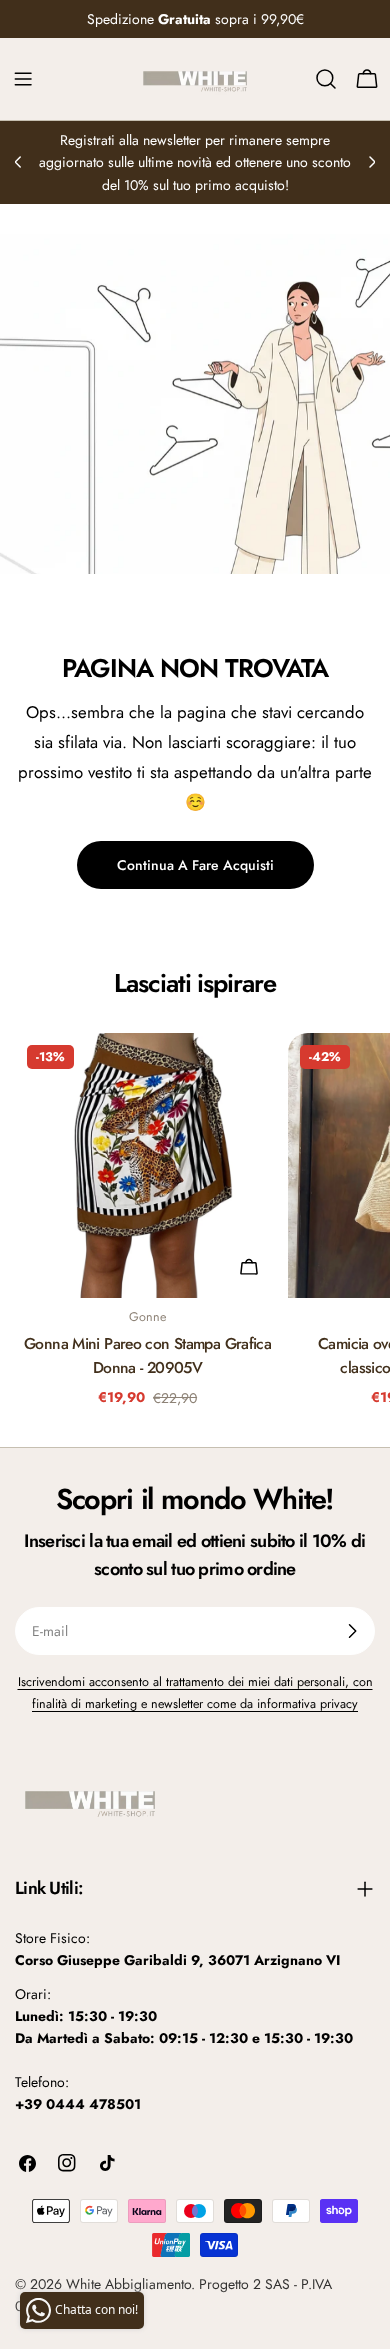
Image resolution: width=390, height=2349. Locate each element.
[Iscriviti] (352, 1631)
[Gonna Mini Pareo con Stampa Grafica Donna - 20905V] (147, 1165)
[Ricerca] (326, 79)
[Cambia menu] (23, 79)
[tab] (195, 984)
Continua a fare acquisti (195, 865)
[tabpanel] (195, 1225)
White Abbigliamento (128, 2284)
